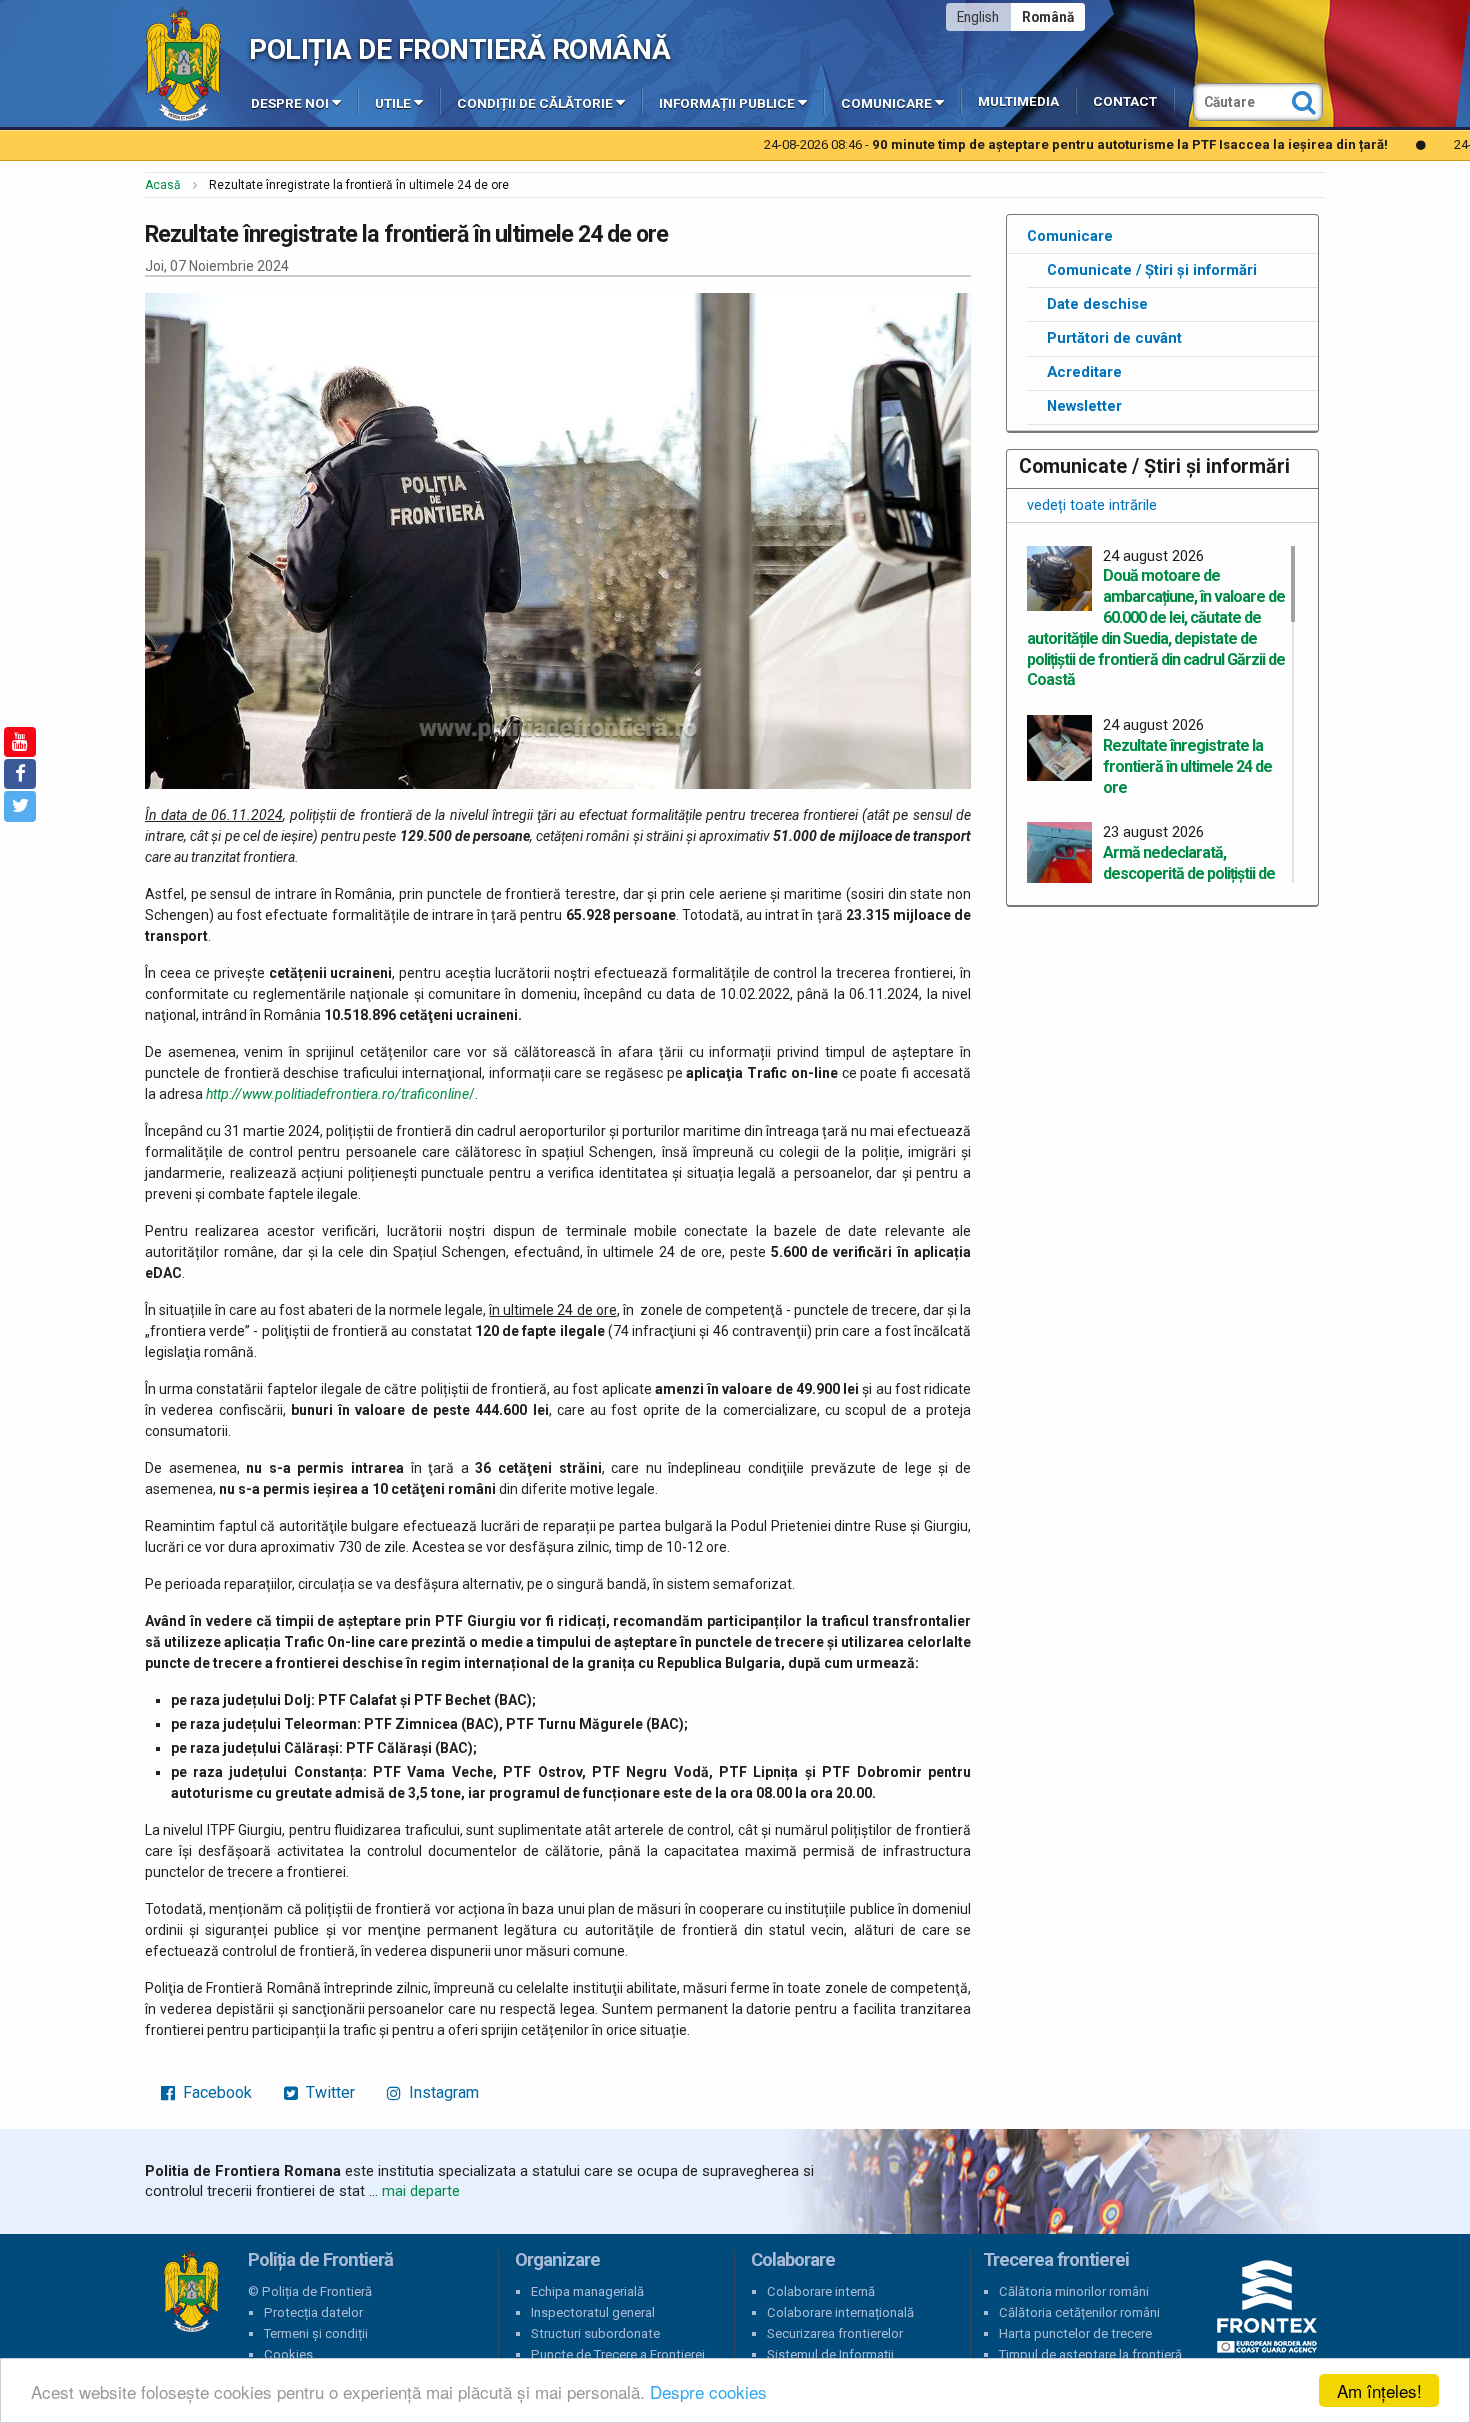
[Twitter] (20, 806)
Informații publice (727, 103)
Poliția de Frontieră (191, 2292)
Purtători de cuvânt (1114, 338)
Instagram (442, 2092)
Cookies (288, 2354)
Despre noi (290, 103)
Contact (1125, 101)
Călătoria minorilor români (1074, 2291)
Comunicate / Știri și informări (1152, 270)
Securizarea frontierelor (835, 2333)
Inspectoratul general (593, 2312)
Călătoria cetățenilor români (1079, 2312)
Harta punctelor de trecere (1075, 2333)
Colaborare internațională (840, 2312)
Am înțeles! (1379, 2390)
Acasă (163, 185)
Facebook (215, 2092)
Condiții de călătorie (535, 103)
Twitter (328, 2092)
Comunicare (886, 103)
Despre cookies (708, 2391)
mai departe (421, 2191)
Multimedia (1018, 101)
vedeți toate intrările (1092, 505)
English (978, 17)
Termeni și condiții (316, 2333)
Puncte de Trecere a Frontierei (618, 2354)
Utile (393, 103)
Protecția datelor (313, 2312)
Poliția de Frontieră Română (459, 49)
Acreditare (1084, 372)
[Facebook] (20, 774)
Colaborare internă (821, 2291)
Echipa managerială (587, 2291)
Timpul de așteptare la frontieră (1090, 2354)
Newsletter (1084, 406)
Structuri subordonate (595, 2333)
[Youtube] (20, 742)
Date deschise (1097, 304)
